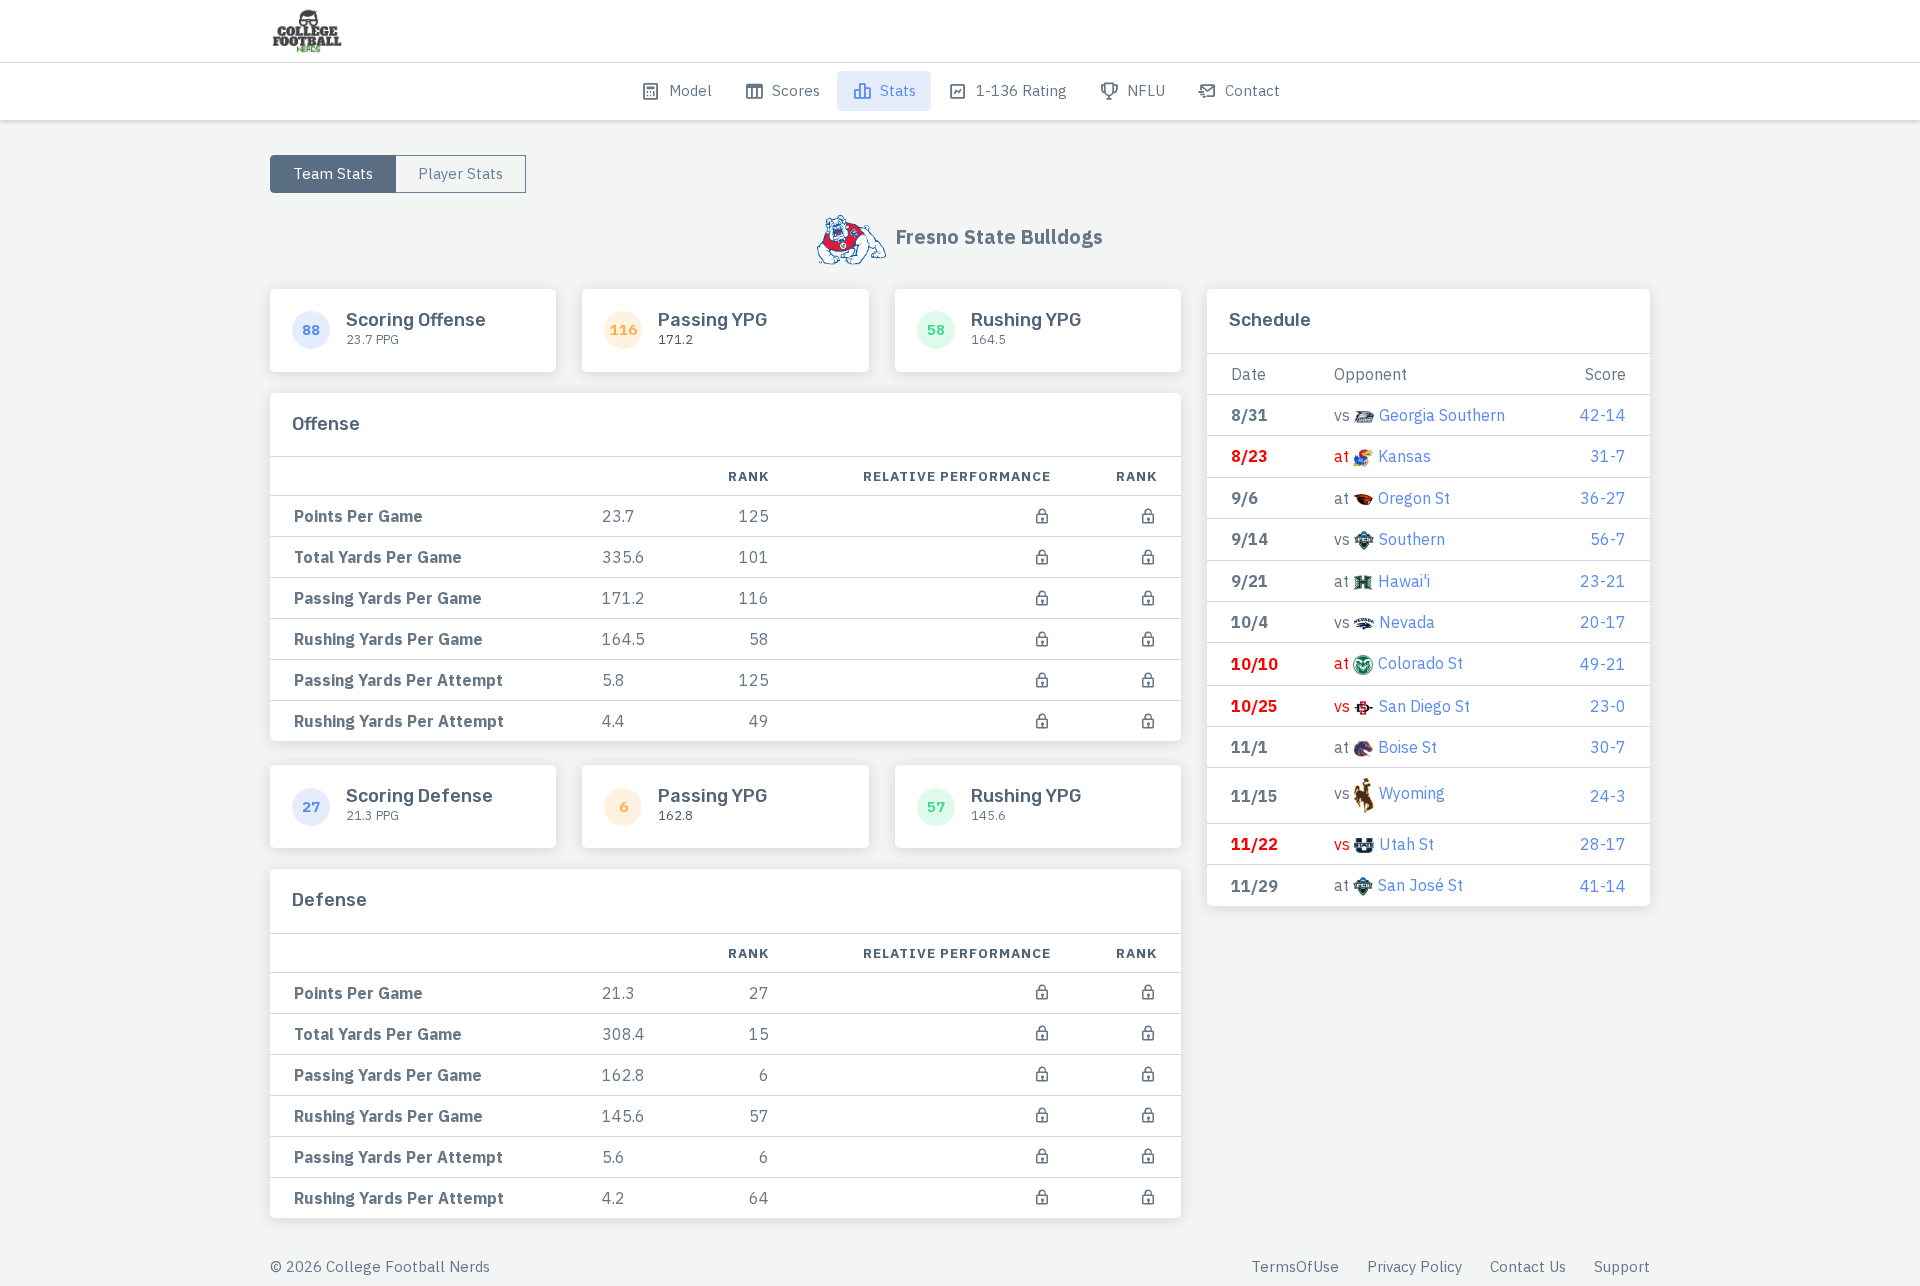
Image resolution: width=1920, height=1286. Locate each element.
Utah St (1406, 844)
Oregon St (1414, 498)
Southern (1412, 539)
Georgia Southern (1442, 415)
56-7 (1608, 539)
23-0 (1608, 706)
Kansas (1404, 456)
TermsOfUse (1295, 1266)
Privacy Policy (1414, 1266)
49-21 (1603, 664)
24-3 (1608, 796)
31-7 (1608, 456)
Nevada (1407, 622)
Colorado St (1420, 663)
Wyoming (1412, 794)
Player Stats (460, 173)
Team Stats (333, 173)
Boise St (1407, 747)
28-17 (1603, 844)
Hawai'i (1404, 581)
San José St (1420, 885)
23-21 (1603, 581)
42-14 (1603, 415)
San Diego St (1424, 706)
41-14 (1603, 886)
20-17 (1603, 622)
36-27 (1603, 498)
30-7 (1608, 747)
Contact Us (1528, 1266)
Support (1622, 1266)
